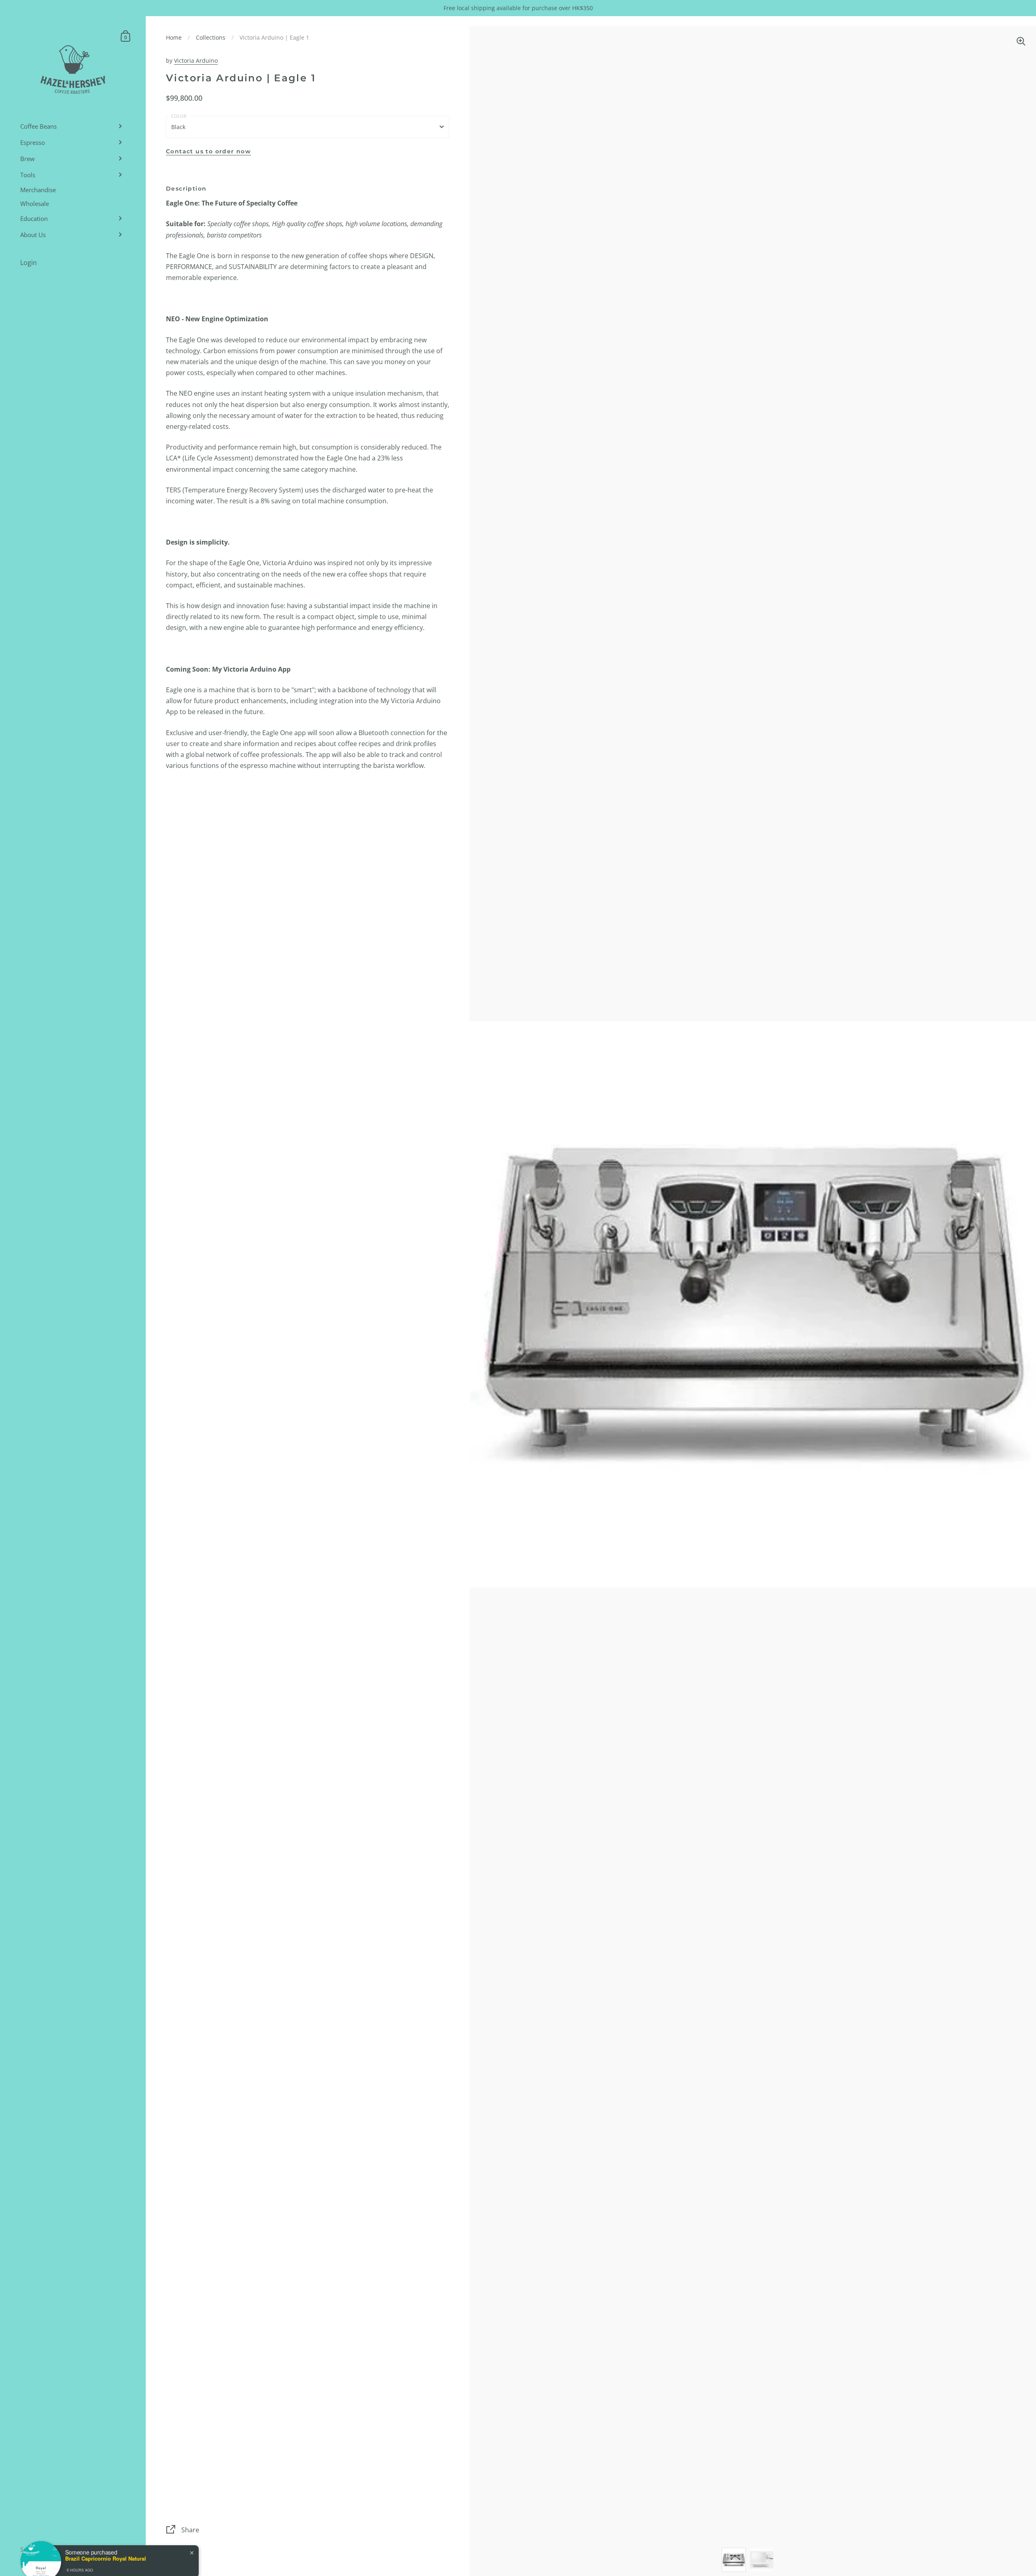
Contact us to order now (208, 151)
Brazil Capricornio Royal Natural (106, 2545)
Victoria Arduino (196, 60)
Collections (211, 37)
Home (174, 37)
